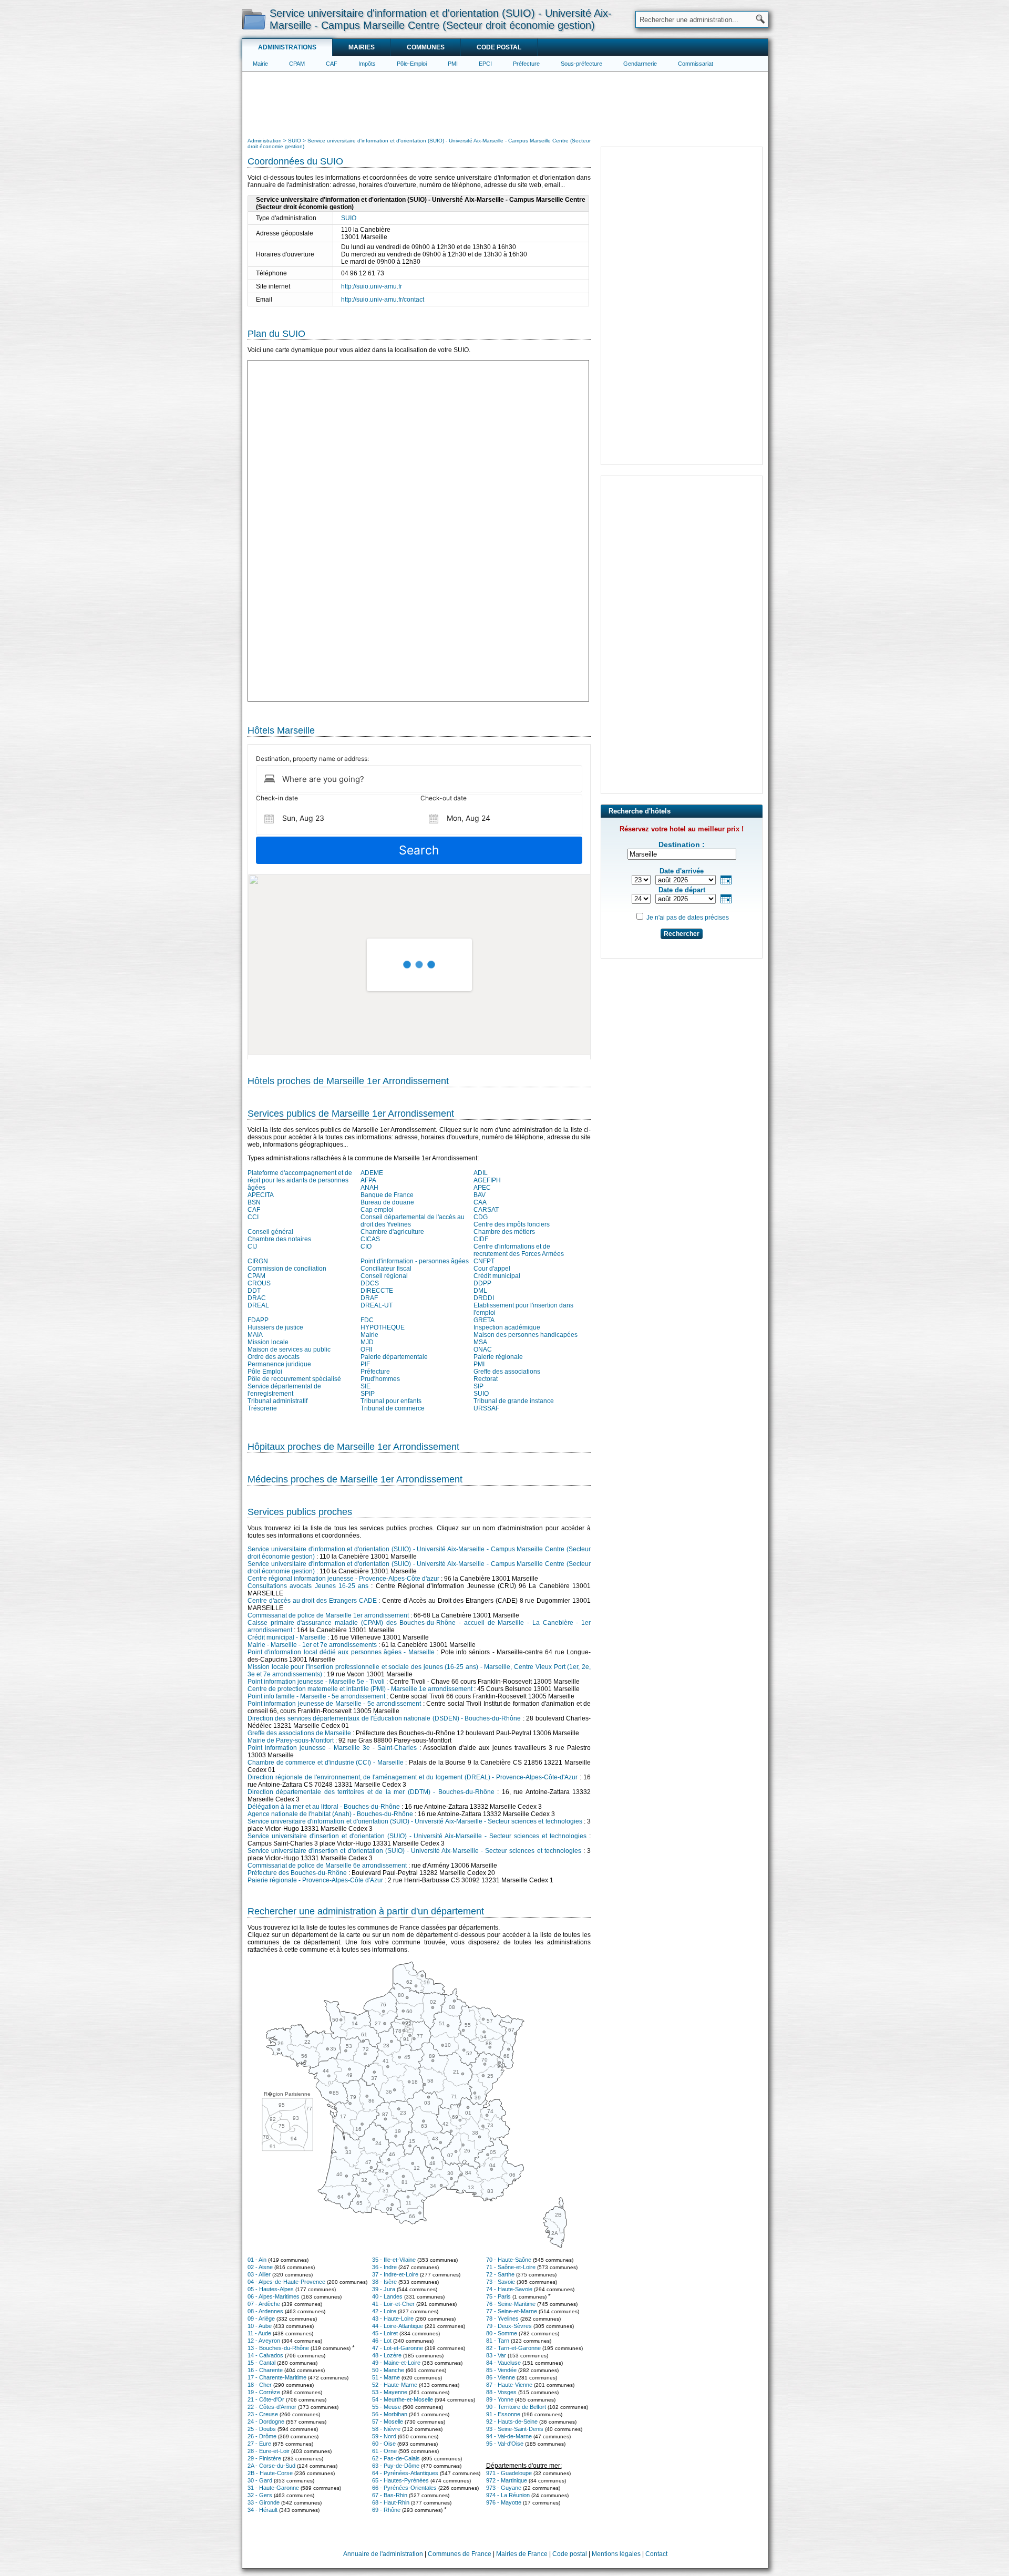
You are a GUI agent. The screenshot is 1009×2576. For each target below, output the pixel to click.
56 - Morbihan (390, 2414)
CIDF (481, 1239)
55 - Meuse (387, 2407)
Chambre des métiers (504, 1232)
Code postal (499, 47)
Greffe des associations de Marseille (299, 1733)
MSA (480, 1342)
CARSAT (486, 1210)
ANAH (369, 1188)
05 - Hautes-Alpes (271, 2289)
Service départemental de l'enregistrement (284, 1390)
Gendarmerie (640, 64)
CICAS (370, 1239)
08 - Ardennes (265, 2311)
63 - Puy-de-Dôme (396, 2466)
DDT (254, 1291)
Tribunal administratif (277, 1401)
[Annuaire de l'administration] (254, 19)
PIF (365, 1364)
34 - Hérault (262, 2510)
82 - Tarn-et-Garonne (513, 2348)
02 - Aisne (260, 2267)
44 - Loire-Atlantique (398, 2326)
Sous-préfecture (581, 64)
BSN (254, 1202)
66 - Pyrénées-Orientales (404, 2488)
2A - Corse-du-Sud (271, 2466)
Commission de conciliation (287, 1269)
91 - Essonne (503, 2414)
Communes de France (460, 2554)
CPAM (297, 64)
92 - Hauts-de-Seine (512, 2422)
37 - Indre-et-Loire (395, 2274)
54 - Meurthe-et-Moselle (403, 2399)
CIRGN (258, 1261)
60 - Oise (384, 2444)
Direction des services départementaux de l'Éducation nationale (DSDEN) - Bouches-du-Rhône (384, 1718)
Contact (656, 2554)
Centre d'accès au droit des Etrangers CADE (312, 1601)
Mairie (260, 64)
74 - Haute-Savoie (509, 2289)
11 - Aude (259, 2333)
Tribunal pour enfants (391, 1401)
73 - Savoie (501, 2282)
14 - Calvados (265, 2355)
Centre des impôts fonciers (512, 1224)
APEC (482, 1188)
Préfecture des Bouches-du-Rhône (297, 1873)
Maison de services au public (289, 1349)
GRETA (484, 1320)
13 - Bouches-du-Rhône (278, 2348)
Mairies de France (522, 2554)
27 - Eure (259, 2444)
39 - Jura (384, 2289)
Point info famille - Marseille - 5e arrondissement (316, 1696)
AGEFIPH (487, 1180)
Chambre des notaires (279, 1239)
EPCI (485, 64)
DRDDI (484, 1298)
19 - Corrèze (264, 2392)
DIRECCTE (377, 1291)
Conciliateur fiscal (386, 1269)
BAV (480, 1195)
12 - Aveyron (264, 2341)
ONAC (483, 1349)
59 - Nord (384, 2436)
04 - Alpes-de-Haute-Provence (286, 2282)
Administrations (287, 47)
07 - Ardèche (264, 2304)
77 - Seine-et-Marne (512, 2311)
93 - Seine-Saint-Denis (515, 2429)
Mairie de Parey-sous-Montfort (291, 1740)
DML (480, 1291)
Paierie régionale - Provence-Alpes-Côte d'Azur (315, 1880)
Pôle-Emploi (412, 64)
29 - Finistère (264, 2458)
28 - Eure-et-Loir (269, 2451)
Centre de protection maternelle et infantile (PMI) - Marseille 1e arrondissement (360, 1689)
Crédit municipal (497, 1276)
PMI (453, 64)
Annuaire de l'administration (383, 2554)
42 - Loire (384, 2311)
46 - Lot (382, 2341)
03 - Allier (259, 2274)
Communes (426, 47)
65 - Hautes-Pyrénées (400, 2480)
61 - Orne (384, 2451)
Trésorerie (262, 1408)
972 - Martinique (507, 2480)
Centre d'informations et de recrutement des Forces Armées (519, 1250)
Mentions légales (616, 2554)
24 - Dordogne (266, 2422)
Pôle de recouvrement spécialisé (294, 1379)
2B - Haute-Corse (270, 2473)
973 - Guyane (504, 2488)
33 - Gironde (264, 2502)
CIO (366, 1246)
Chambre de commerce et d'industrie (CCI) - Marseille (326, 1763)
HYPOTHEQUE (383, 1327)
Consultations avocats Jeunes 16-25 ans (308, 1586)
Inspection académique (507, 1327)
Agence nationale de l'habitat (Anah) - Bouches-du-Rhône (330, 1814)
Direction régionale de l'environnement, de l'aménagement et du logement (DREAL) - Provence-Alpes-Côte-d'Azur (413, 1777)
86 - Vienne (501, 2377)
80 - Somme (502, 2333)
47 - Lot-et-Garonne (398, 2348)
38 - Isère (384, 2282)
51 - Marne (386, 2377)
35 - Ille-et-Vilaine (394, 2260)
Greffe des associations (507, 1372)
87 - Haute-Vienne (509, 2385)
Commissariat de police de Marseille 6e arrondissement (327, 1866)
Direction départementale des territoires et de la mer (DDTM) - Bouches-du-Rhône (371, 1792)
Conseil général (270, 1232)
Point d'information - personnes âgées (415, 1261)
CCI (253, 1217)
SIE (365, 1386)
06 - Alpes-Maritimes (274, 2296)
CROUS (259, 1283)
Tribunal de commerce (393, 1408)
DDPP (482, 1283)
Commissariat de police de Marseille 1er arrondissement (328, 1615)
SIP (478, 1386)
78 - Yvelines (502, 2319)
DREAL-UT (377, 1305)
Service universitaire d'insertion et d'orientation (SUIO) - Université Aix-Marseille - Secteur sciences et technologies (417, 1836)
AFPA (368, 1180)
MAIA (255, 1335)
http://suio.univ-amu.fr (372, 286)
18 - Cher (260, 2385)
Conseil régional (384, 1276)
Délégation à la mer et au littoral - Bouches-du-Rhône (324, 1807)
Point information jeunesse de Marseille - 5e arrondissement (334, 1704)
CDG (481, 1217)
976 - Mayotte (504, 2502)
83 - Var (496, 2355)
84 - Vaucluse (503, 2363)
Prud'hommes (380, 1379)
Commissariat (696, 64)
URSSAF (486, 1408)
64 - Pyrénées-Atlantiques (405, 2473)
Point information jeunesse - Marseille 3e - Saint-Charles (332, 1748)
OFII (366, 1349)
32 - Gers (260, 2495)
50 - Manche (388, 2370)
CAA (480, 1202)
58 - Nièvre (386, 2429)
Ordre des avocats (274, 1357)
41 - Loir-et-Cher (393, 2304)
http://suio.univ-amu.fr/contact (383, 300)
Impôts (367, 64)
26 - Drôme (262, 2436)
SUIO (349, 218)
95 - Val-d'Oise (505, 2444)
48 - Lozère (387, 2355)
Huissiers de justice (275, 1327)
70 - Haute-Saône (509, 2260)
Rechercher (682, 934)
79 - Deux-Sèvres (509, 2326)
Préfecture (526, 64)
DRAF (369, 1298)
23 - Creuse (263, 2414)
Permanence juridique (279, 1364)
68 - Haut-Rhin (391, 2502)
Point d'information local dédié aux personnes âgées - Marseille (341, 1652)
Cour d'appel (492, 1269)
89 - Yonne (500, 2399)
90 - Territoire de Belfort (516, 2407)
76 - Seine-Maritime (511, 2304)
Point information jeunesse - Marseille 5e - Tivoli (316, 1682)
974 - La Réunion (508, 2495)
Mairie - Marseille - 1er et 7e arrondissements (312, 1645)
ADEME (372, 1173)
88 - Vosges (501, 2392)
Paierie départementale (394, 1357)
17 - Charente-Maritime (277, 2377)
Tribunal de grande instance (514, 1401)
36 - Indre (384, 2267)
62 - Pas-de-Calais (396, 2458)
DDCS (370, 1283)
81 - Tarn (498, 2341)
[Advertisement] (505, 103)
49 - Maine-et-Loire (396, 2363)
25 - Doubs (262, 2429)
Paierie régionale (498, 1357)
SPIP (368, 1394)
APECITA (261, 1195)
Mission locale (268, 1342)
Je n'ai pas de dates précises (688, 918)
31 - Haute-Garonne (273, 2488)
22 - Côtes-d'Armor (272, 2407)
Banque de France (387, 1195)
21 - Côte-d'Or (266, 2399)
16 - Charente (265, 2370)
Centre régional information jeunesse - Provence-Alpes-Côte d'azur (343, 1579)
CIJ (252, 1246)
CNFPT (484, 1261)
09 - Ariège (261, 2319)
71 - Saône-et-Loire (511, 2267)
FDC (367, 1320)
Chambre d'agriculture (392, 1232)
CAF (332, 64)
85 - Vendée (501, 2370)
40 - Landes (387, 2296)
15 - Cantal (261, 2363)
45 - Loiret (385, 2333)
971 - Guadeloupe (509, 2473)
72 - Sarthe (500, 2274)
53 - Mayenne (390, 2392)
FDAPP (258, 1320)
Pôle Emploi (265, 1372)
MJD (367, 1342)
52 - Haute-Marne (395, 2385)
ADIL (481, 1173)
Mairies (362, 47)
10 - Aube (260, 2326)
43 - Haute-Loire (393, 2319)
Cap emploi (377, 1210)
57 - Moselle (388, 2422)
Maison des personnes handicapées (526, 1335)
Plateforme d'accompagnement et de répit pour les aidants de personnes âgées (300, 1180)
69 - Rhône (386, 2510)
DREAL (258, 1305)
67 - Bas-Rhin (390, 2495)
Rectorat (486, 1379)
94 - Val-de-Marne (509, 2436)
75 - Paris (498, 2296)
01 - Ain (257, 2260)
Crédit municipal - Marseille (287, 1637)
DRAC (257, 1298)
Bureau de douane (387, 1202)
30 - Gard (260, 2480)
